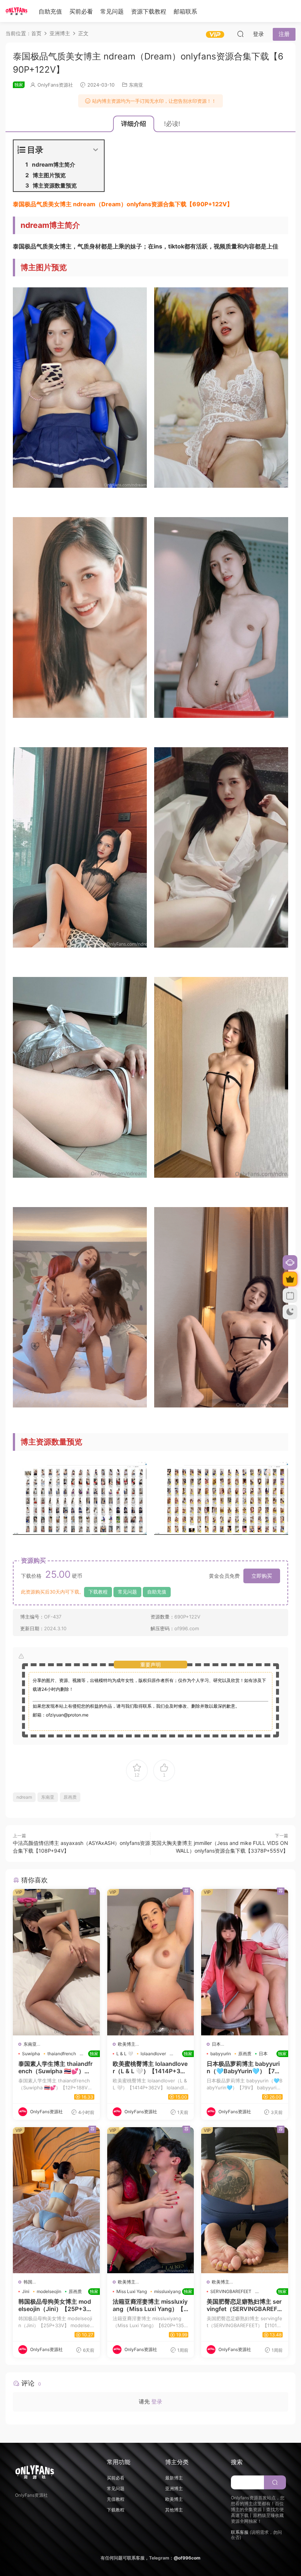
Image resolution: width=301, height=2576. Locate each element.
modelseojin (49, 2291)
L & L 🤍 (125, 2054)
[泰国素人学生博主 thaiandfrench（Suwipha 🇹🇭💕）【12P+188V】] (56, 1962)
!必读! (172, 124)
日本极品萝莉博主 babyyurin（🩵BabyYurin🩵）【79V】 (245, 2067)
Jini (26, 2291)
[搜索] (240, 34)
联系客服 (240, 2532)
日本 (216, 2044)
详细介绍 (134, 124)
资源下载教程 (149, 11)
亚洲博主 (174, 2488)
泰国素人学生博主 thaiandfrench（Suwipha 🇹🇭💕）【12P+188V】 (56, 2067)
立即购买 (262, 1576)
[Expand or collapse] (96, 150)
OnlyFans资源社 (55, 85)
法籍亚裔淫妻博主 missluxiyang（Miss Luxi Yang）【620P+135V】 (151, 2305)
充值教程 (116, 2499)
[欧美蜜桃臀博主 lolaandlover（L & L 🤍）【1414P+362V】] (151, 1962)
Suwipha (31, 2054)
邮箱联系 (185, 11)
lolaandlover (153, 2054)
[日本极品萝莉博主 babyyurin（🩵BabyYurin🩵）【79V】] (245, 1962)
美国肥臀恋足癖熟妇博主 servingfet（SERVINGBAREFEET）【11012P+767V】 (245, 2305)
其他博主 (174, 2510)
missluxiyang (167, 2291)
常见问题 (112, 11)
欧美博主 (127, 2044)
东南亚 (136, 85)
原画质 (70, 1797)
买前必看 (81, 11)
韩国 (28, 2282)
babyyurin (221, 2054)
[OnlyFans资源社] (17, 11)
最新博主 (174, 2478)
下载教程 (98, 1592)
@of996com (187, 2558)
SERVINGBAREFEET (231, 2291)
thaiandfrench (62, 2054)
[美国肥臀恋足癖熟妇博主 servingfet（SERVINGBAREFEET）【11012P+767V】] (245, 2200)
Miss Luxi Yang (132, 2291)
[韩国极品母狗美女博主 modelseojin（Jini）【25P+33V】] (56, 2200)
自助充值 (50, 11)
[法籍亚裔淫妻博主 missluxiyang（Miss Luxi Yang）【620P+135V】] (151, 2200)
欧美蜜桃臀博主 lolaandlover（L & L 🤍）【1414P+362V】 (151, 2067)
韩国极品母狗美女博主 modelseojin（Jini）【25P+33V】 (56, 2305)
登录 (157, 2401)
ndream (24, 1797)
